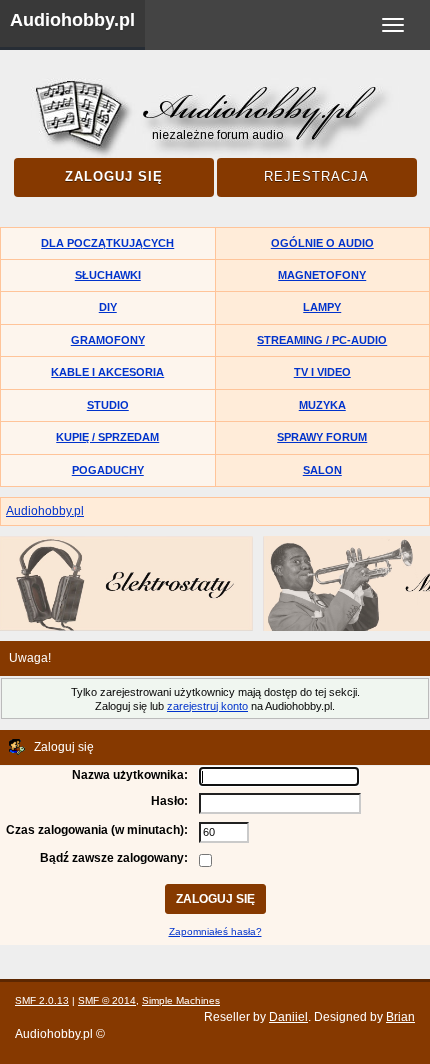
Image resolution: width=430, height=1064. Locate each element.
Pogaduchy (108, 470)
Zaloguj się (114, 176)
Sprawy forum (322, 437)
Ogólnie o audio (322, 243)
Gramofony (108, 340)
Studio (108, 405)
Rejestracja (316, 176)
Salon (322, 470)
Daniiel (288, 1017)
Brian (400, 1017)
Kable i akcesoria (107, 372)
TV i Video (322, 372)
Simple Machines (181, 1000)
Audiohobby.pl (72, 20)
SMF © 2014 (107, 1000)
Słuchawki (108, 275)
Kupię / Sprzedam (107, 437)
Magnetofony (322, 275)
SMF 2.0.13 (42, 1000)
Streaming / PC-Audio (322, 340)
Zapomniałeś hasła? (215, 931)
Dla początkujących (107, 243)
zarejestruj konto (207, 706)
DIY (108, 307)
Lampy (322, 307)
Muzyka (322, 405)
